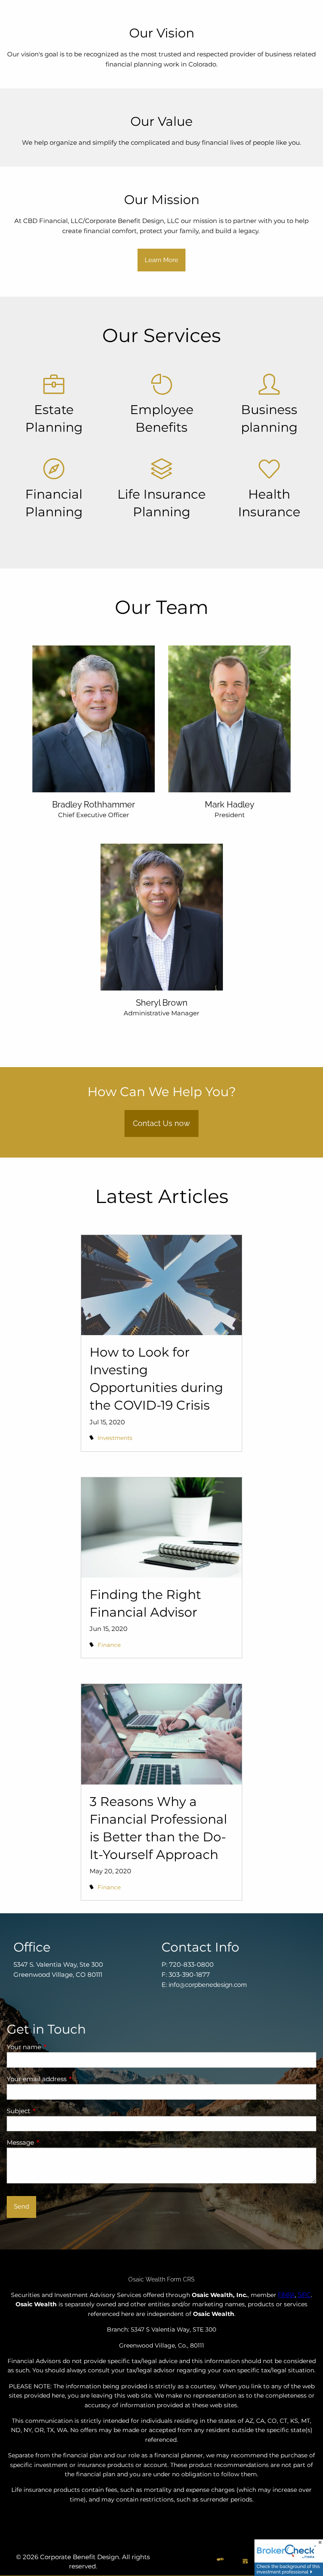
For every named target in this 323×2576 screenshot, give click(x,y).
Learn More (161, 260)
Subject (51, 2111)
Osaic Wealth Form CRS (161, 2279)
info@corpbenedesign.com (208, 1985)
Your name (57, 2047)
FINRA (286, 2295)
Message (53, 2142)
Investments (115, 1438)
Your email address (69, 2079)
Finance (109, 1645)
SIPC (304, 2295)
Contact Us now (161, 1123)
